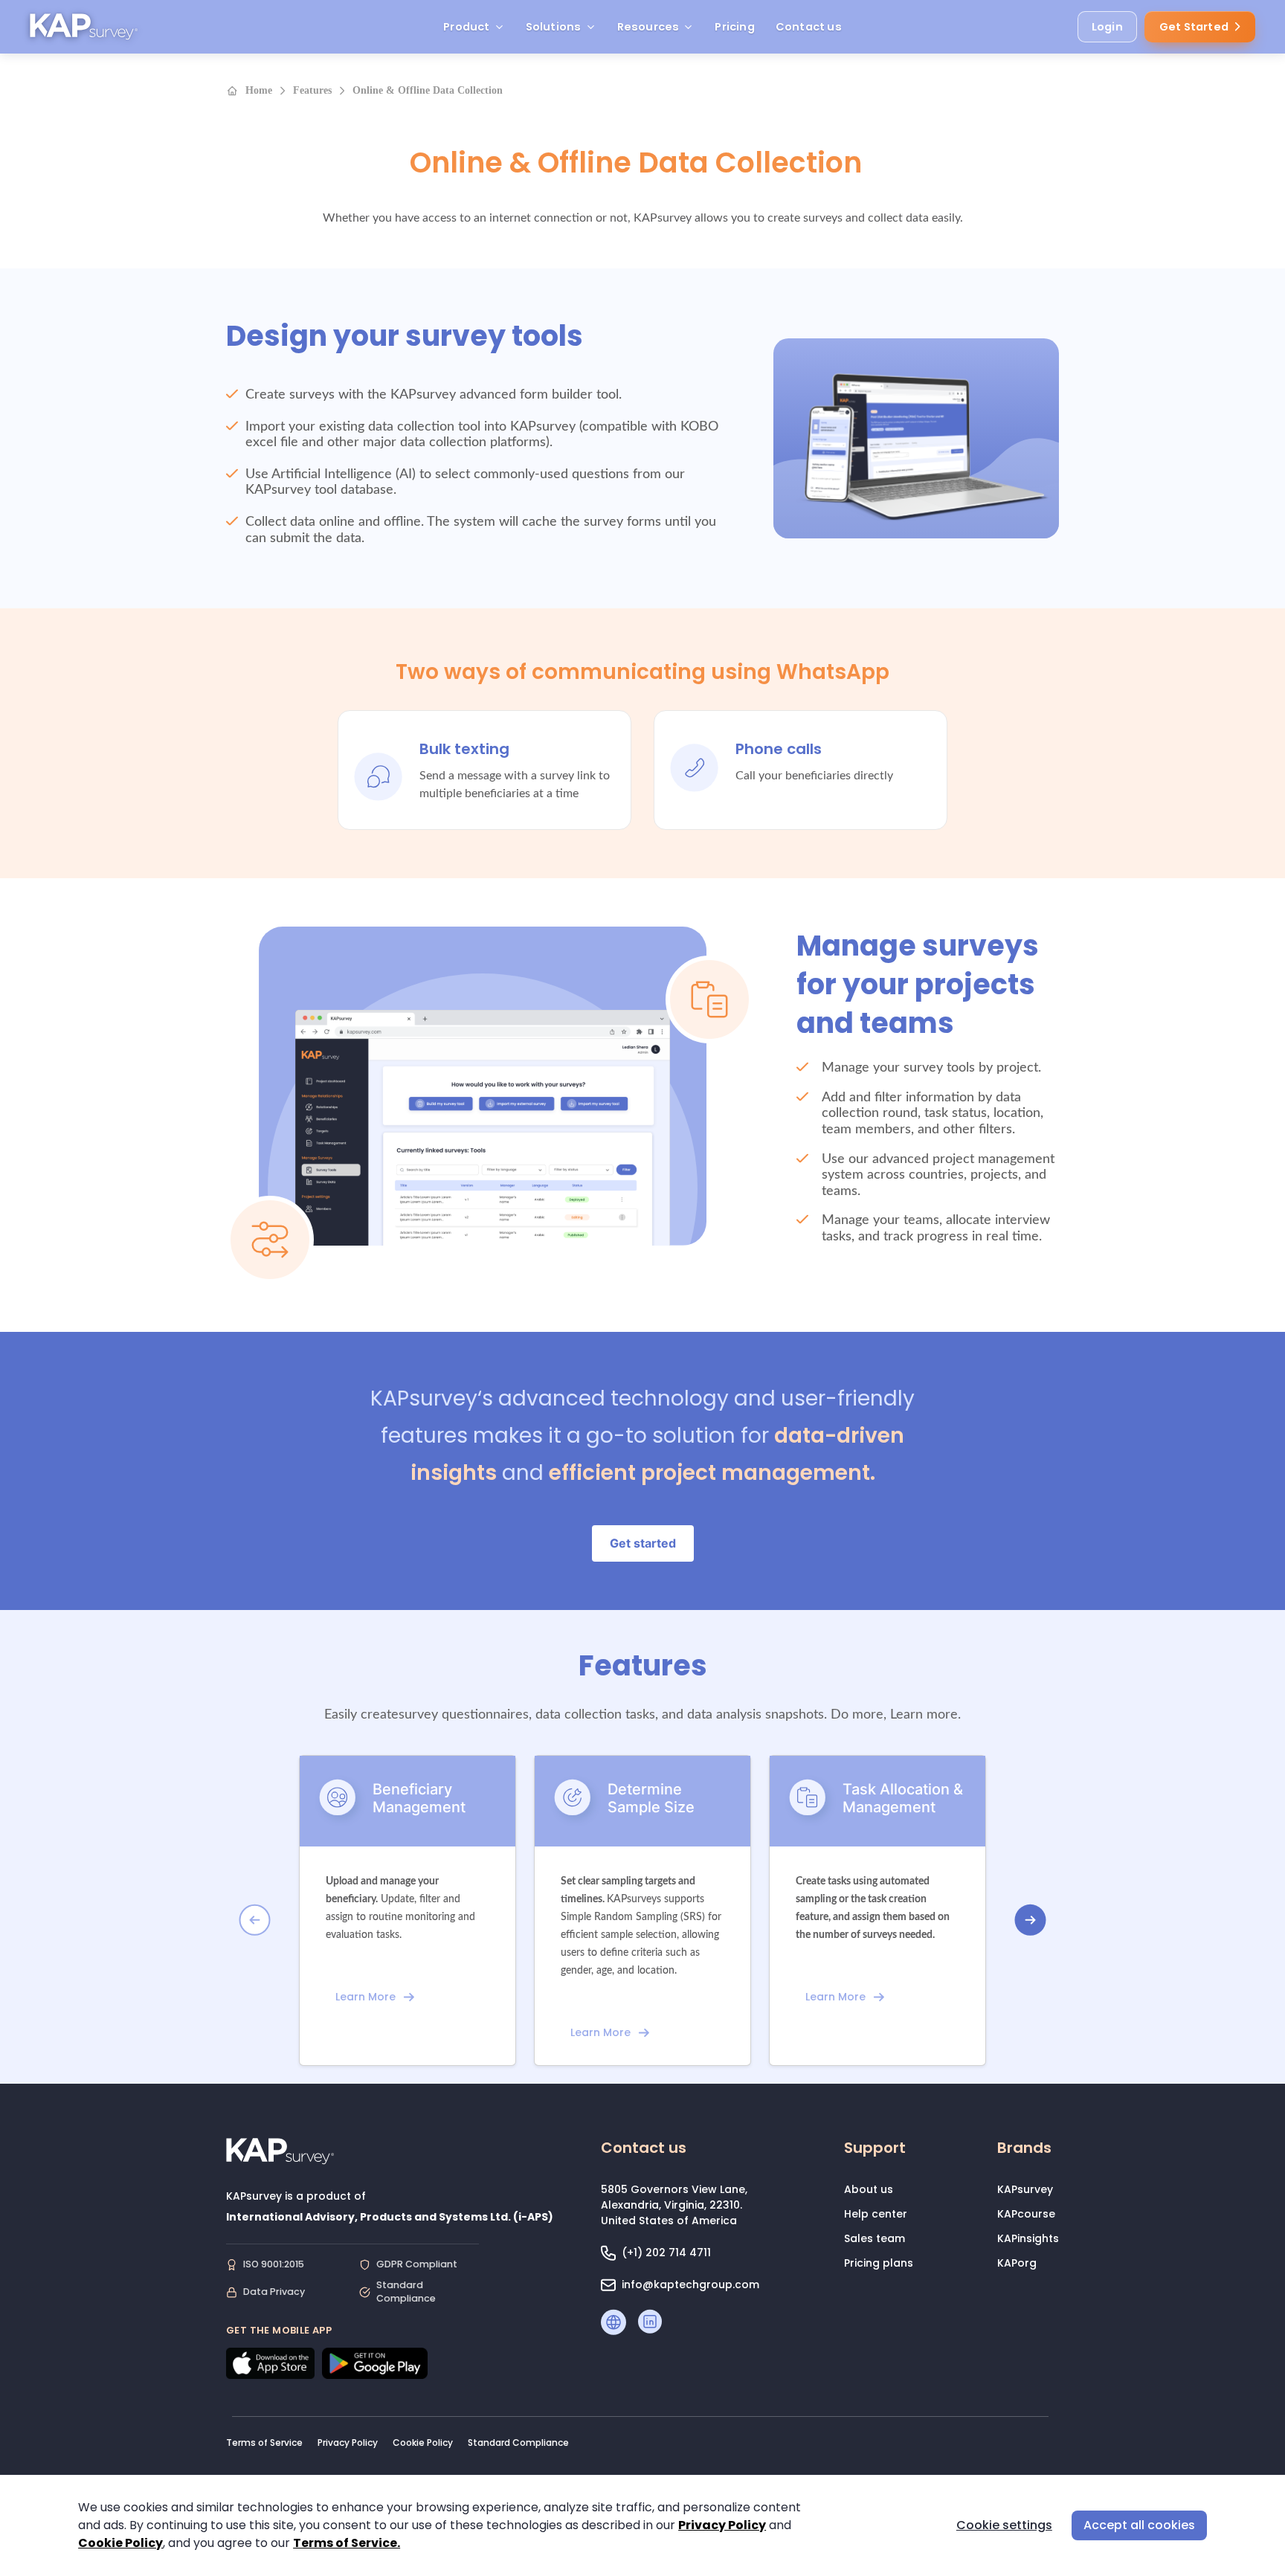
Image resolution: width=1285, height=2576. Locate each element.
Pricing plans (879, 2263)
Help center (876, 2214)
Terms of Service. (347, 2543)
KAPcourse (1026, 2214)
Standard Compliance (518, 2443)
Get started (643, 1543)
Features (312, 90)
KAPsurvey (1025, 2189)
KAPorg (1017, 2263)
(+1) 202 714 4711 (666, 2253)
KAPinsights (1028, 2238)
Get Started (1194, 27)
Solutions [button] (554, 27)
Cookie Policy (423, 2443)
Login (1107, 27)
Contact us (809, 27)
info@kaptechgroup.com (690, 2284)
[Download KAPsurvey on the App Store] (270, 2363)
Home (259, 90)
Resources (648, 27)
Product (466, 27)
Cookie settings (1004, 2525)
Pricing (734, 27)
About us (869, 2189)
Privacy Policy (348, 2443)
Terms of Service (264, 2443)
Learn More (365, 1997)
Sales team (875, 2238)
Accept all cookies (1139, 2525)
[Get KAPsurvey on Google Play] (375, 2363)
